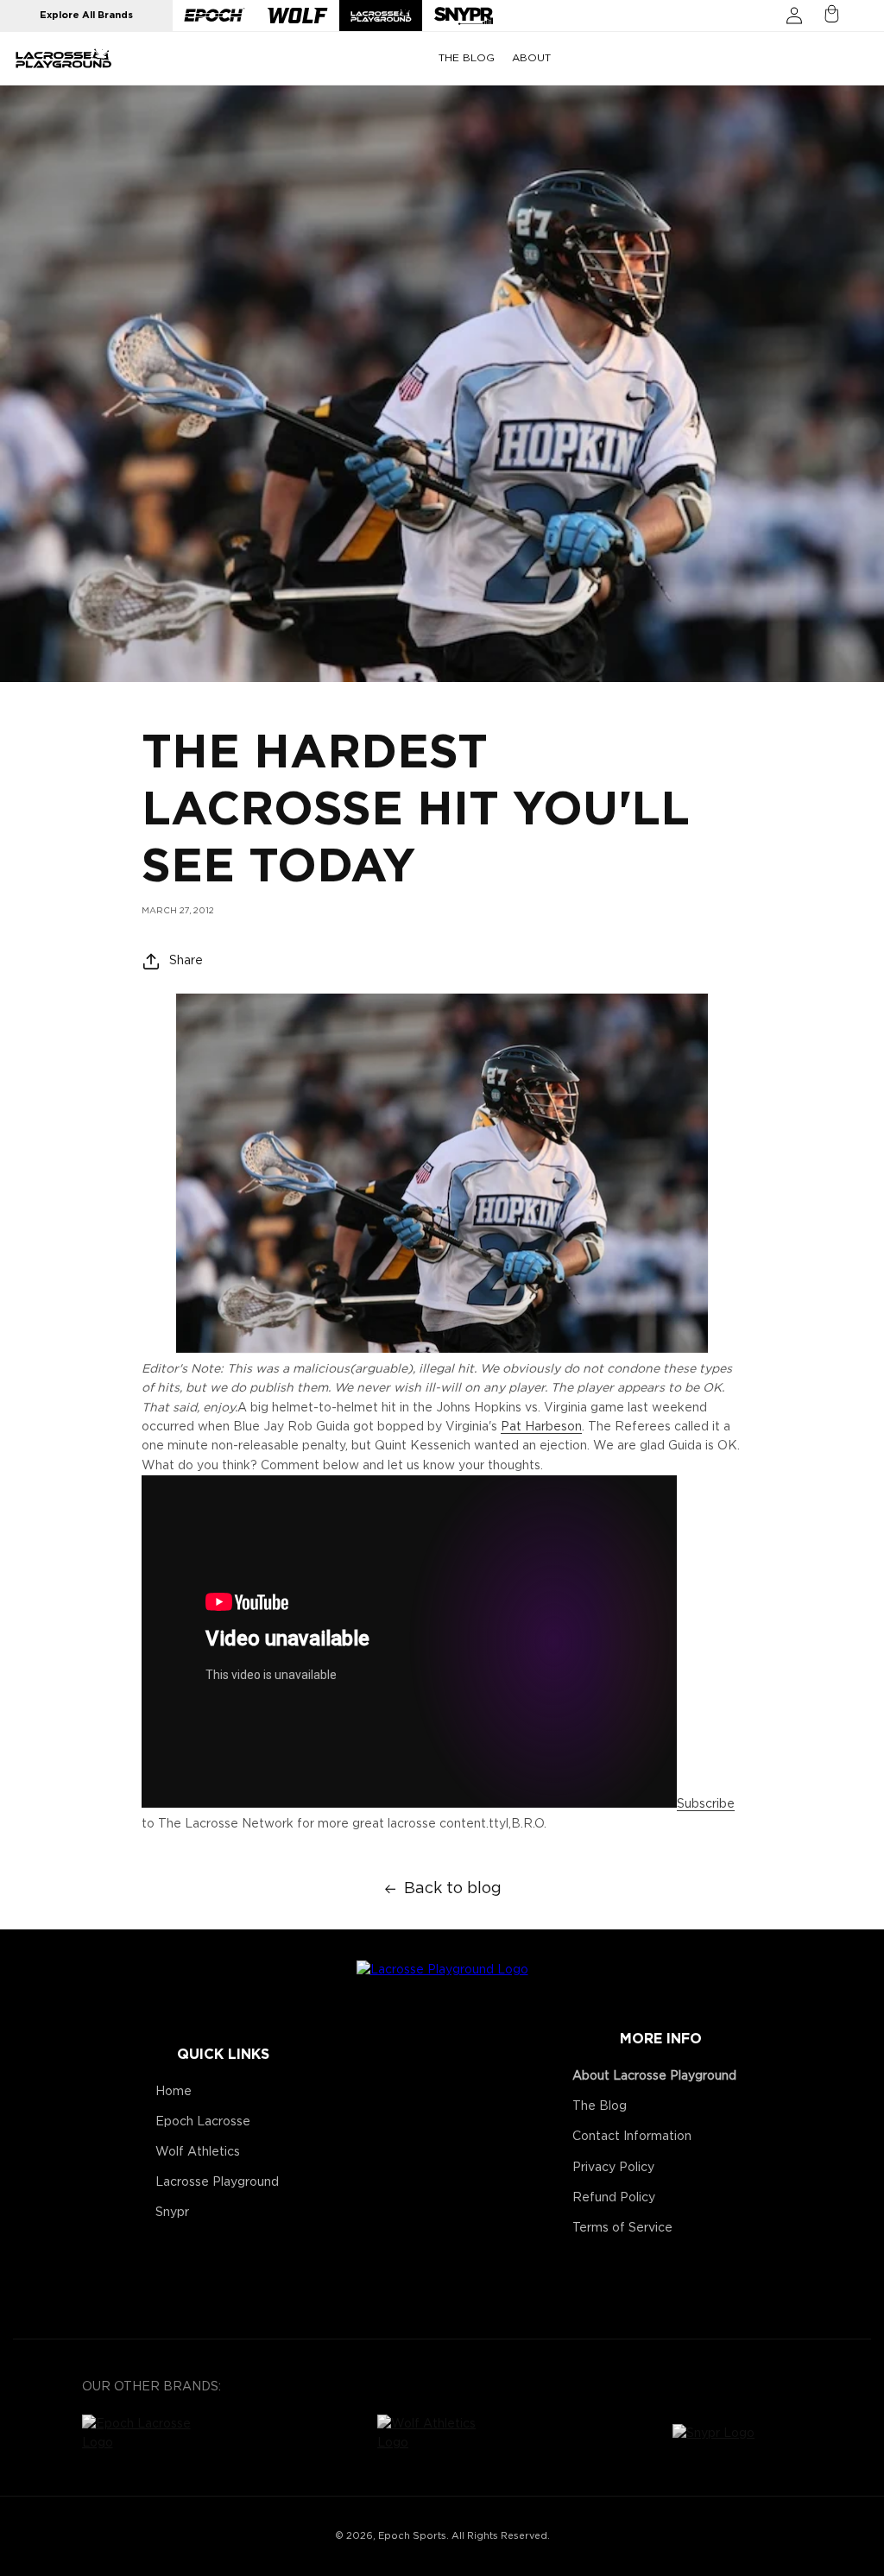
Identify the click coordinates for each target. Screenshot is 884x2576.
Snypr (172, 2213)
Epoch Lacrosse (203, 2122)
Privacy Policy (613, 2168)
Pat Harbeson (541, 1427)
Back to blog (453, 1889)
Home (174, 2092)
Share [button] (186, 961)
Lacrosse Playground (217, 2182)
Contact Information (632, 2137)
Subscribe (706, 1804)
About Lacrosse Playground (654, 2076)
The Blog (600, 2106)
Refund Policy (614, 2198)
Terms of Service (622, 2228)
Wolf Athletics (198, 2152)
